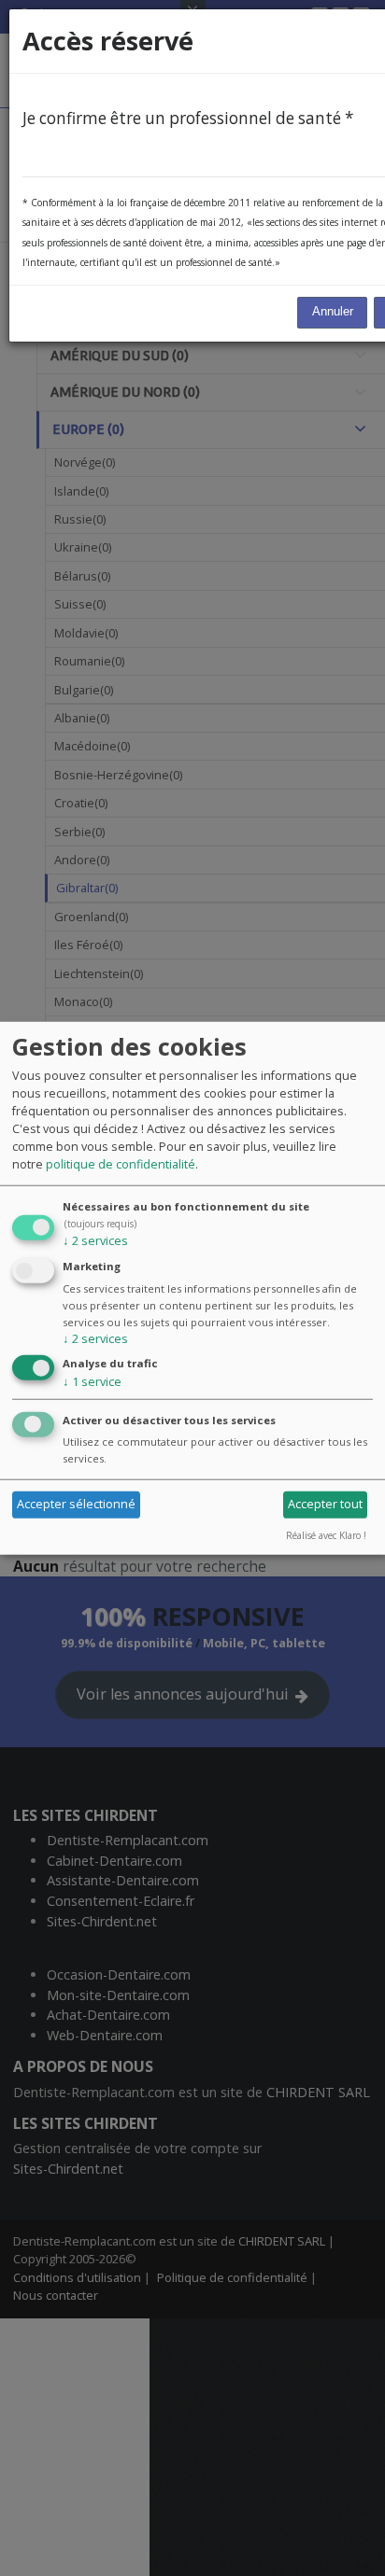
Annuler (333, 312)
